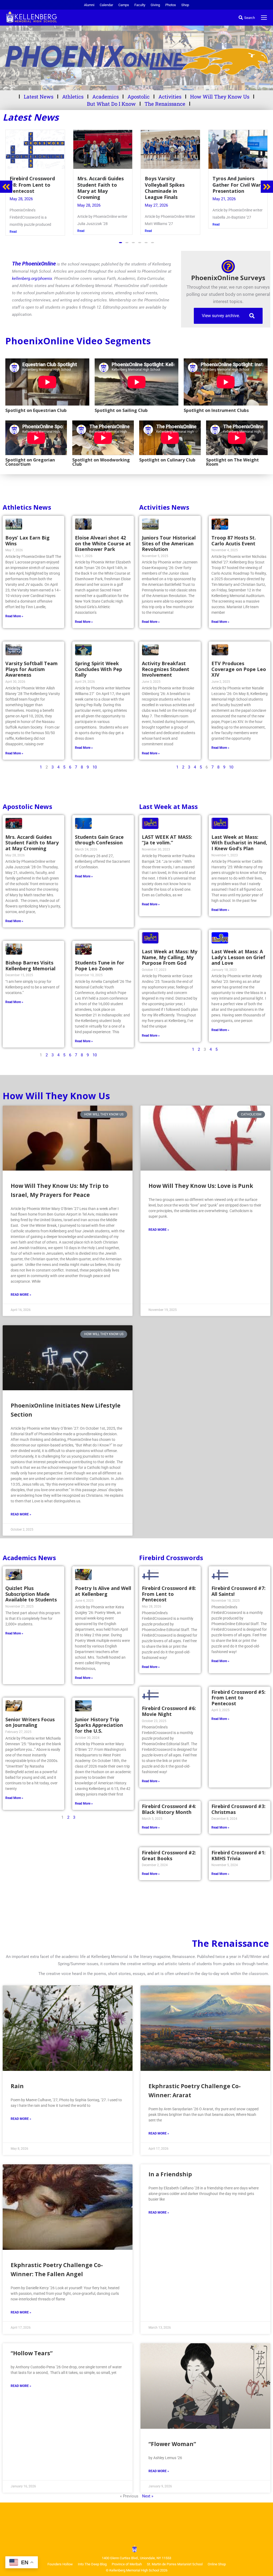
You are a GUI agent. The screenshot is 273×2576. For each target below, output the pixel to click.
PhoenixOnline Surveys (228, 277)
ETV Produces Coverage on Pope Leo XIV (239, 668)
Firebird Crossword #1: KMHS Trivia (238, 1855)
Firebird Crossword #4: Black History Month (169, 1808)
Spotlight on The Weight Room (232, 461)
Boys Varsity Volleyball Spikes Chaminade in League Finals (29, 188)
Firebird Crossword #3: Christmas (238, 1808)
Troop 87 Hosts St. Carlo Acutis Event (234, 540)
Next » (148, 2495)
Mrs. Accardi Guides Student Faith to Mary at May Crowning (32, 842)
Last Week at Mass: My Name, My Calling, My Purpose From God (170, 956)
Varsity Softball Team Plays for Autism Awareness (31, 668)
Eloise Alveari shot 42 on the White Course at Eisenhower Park (103, 543)
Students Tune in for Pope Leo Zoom (100, 965)
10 (95, 766)
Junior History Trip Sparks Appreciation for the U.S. (99, 1724)
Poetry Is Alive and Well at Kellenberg (103, 1590)
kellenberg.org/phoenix (32, 278)
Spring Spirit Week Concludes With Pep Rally (99, 668)
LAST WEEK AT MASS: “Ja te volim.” (167, 839)
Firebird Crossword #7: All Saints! (238, 1590)
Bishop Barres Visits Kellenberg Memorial (30, 965)
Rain (17, 2085)
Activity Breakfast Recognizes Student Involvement (166, 668)
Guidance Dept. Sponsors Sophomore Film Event (170, 185)
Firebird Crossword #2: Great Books (169, 1855)
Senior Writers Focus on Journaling (30, 1722)
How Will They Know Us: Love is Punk (201, 1185)
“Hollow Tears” (32, 2352)
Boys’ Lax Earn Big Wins (27, 540)
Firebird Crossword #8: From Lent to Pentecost (169, 1593)
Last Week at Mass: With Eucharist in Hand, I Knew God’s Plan (239, 842)
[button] (121, 242)
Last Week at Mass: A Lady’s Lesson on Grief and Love (238, 956)
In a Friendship (170, 2173)
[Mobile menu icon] (264, 18)
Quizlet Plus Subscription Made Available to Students (31, 1593)
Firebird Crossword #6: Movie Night (169, 1710)
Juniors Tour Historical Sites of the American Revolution (169, 543)
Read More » (14, 615)
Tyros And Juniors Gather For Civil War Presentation (101, 185)
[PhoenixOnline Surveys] (228, 266)
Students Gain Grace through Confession (99, 839)
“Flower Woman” (172, 2443)
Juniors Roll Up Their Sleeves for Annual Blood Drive (237, 185)
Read (13, 231)
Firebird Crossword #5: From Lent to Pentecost (238, 1697)
